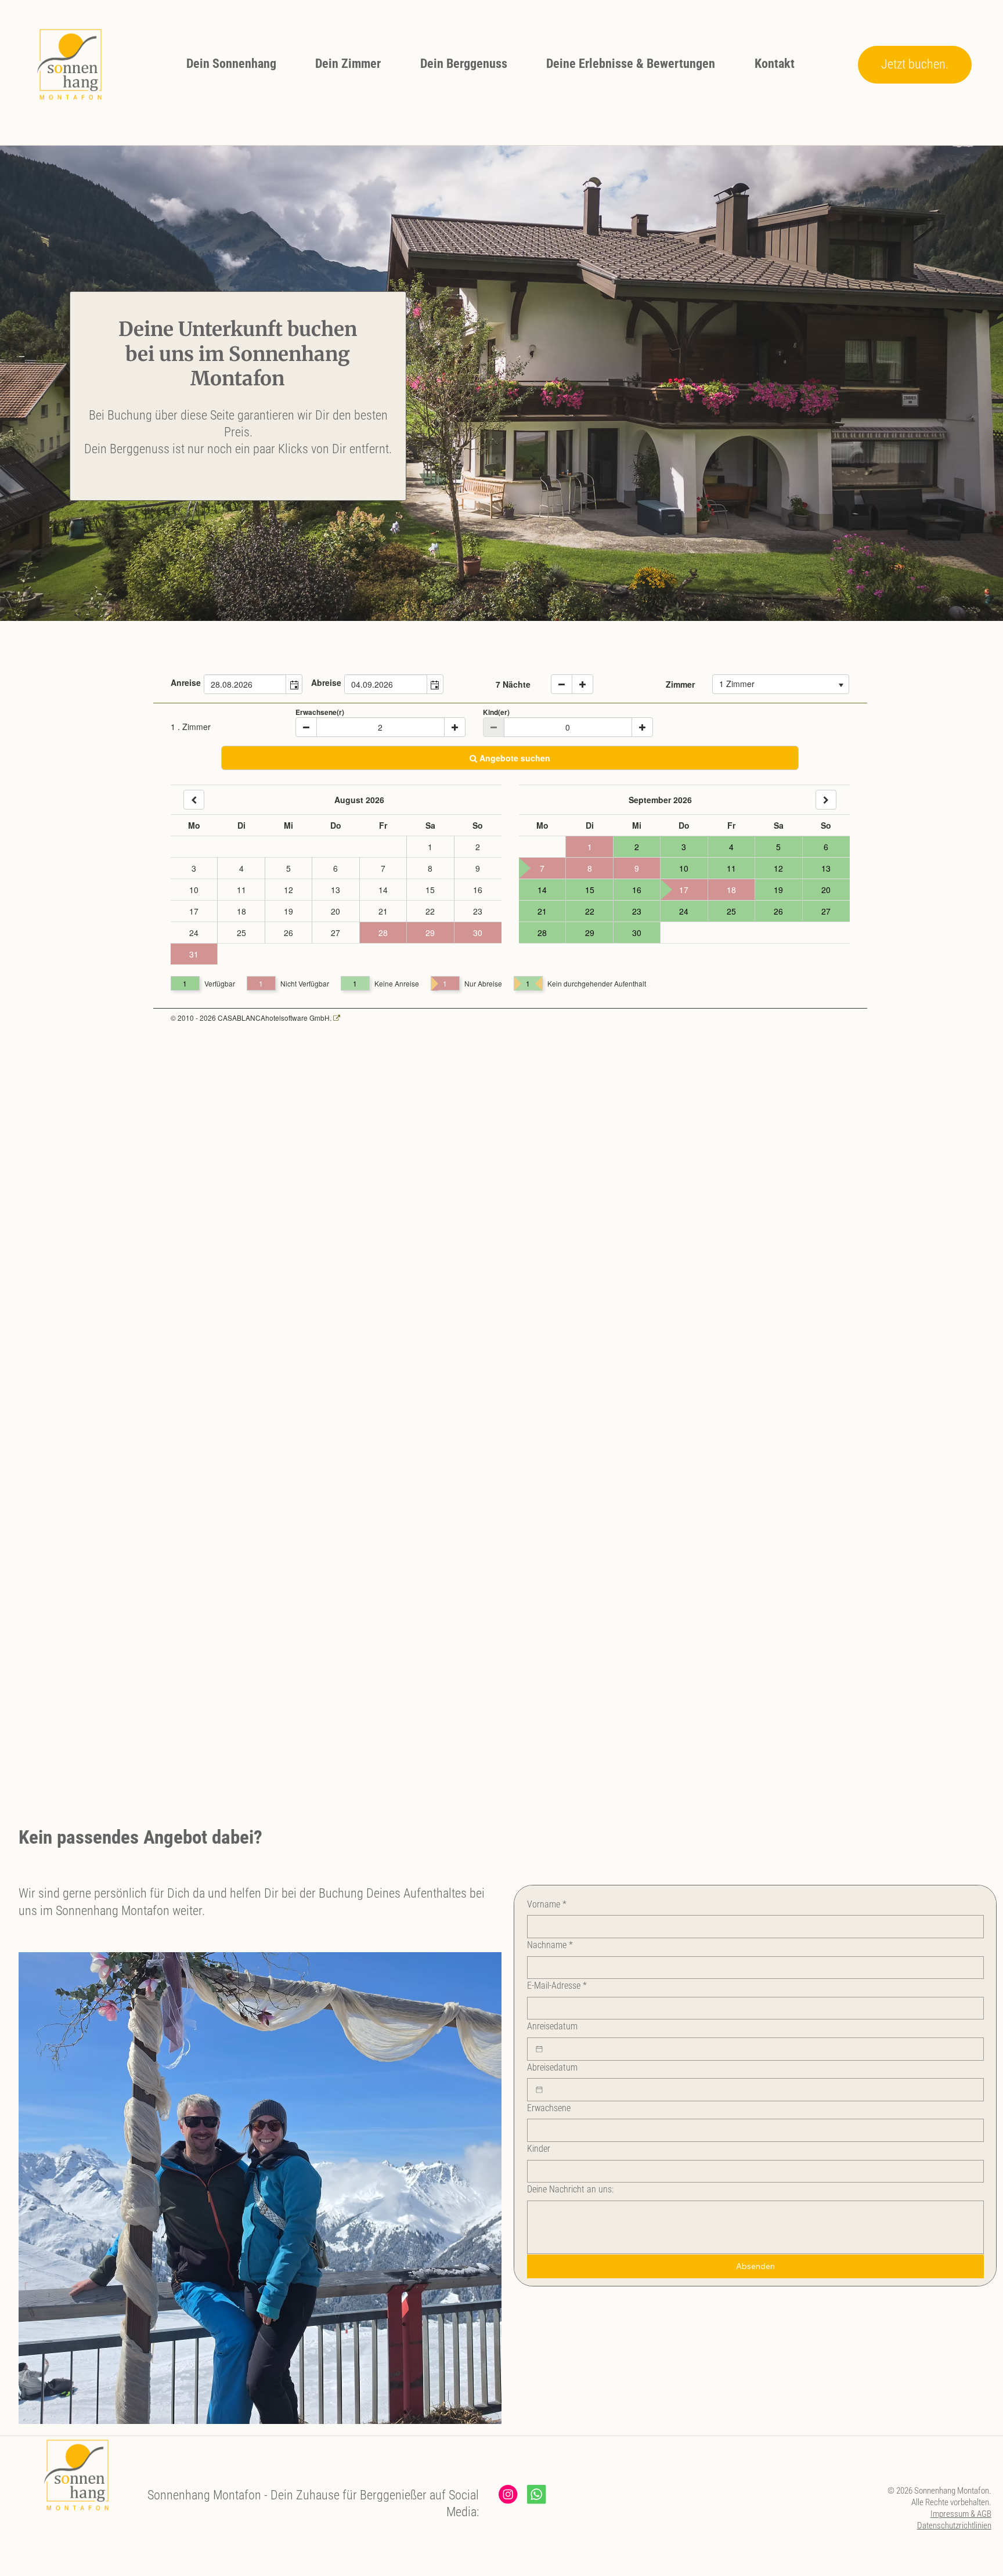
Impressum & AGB (961, 2514)
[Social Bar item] (508, 2494)
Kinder (539, 2149)
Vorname (547, 1904)
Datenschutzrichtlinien (954, 2526)
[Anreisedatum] (539, 2049)
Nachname (550, 1945)
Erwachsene (549, 2108)
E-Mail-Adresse (557, 1986)
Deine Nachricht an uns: (570, 2189)
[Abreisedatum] (539, 2090)
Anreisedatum (552, 2026)
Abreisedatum (552, 2067)
